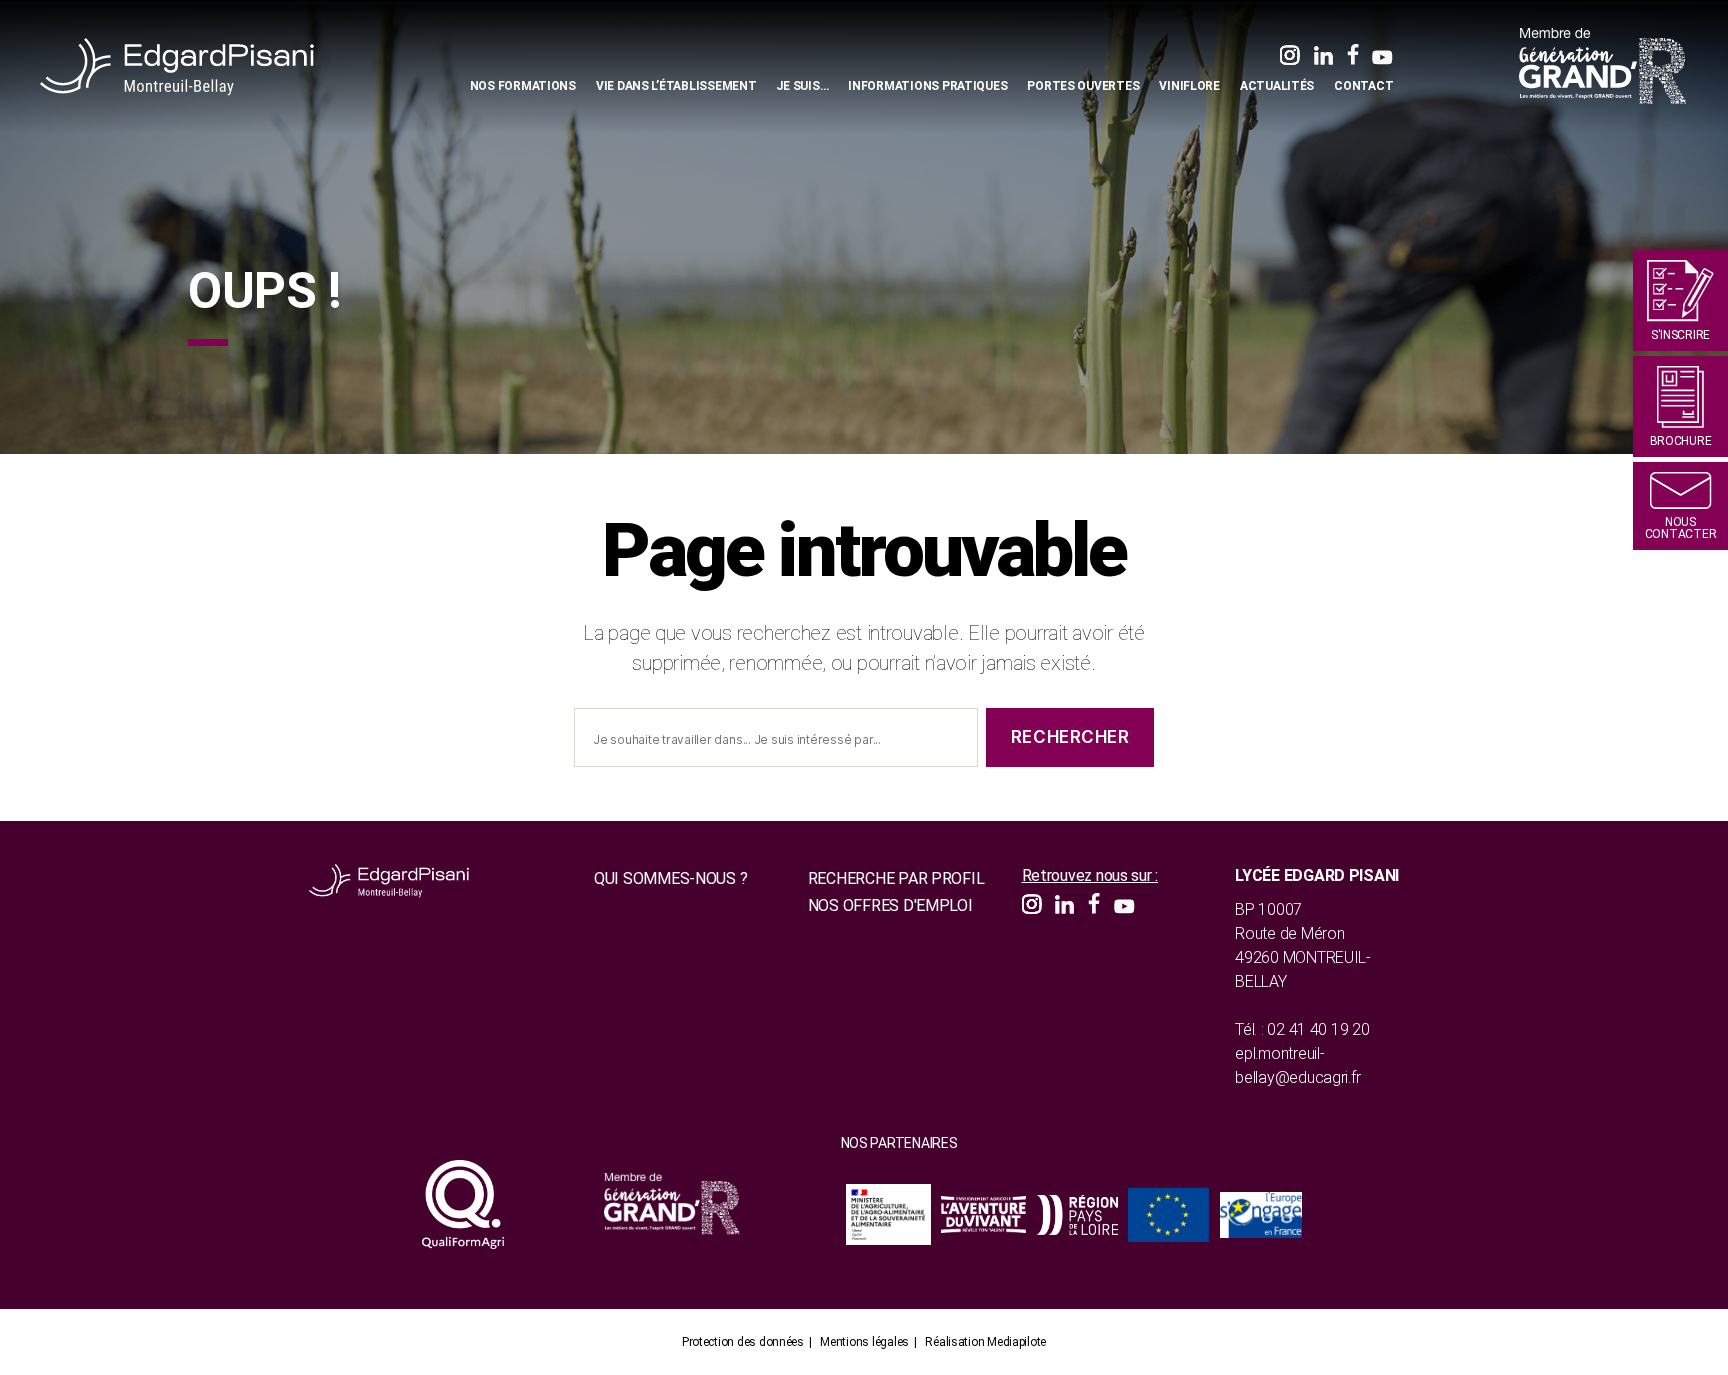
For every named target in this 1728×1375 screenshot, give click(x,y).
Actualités (1277, 86)
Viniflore (1189, 86)
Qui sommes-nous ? (670, 878)
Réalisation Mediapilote (985, 1342)
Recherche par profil (896, 878)
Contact (1363, 86)
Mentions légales (864, 1342)
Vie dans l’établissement (676, 86)
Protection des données (743, 1342)
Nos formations (523, 86)
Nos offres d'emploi (890, 905)
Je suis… (802, 86)
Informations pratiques (927, 86)
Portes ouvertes (1083, 86)
